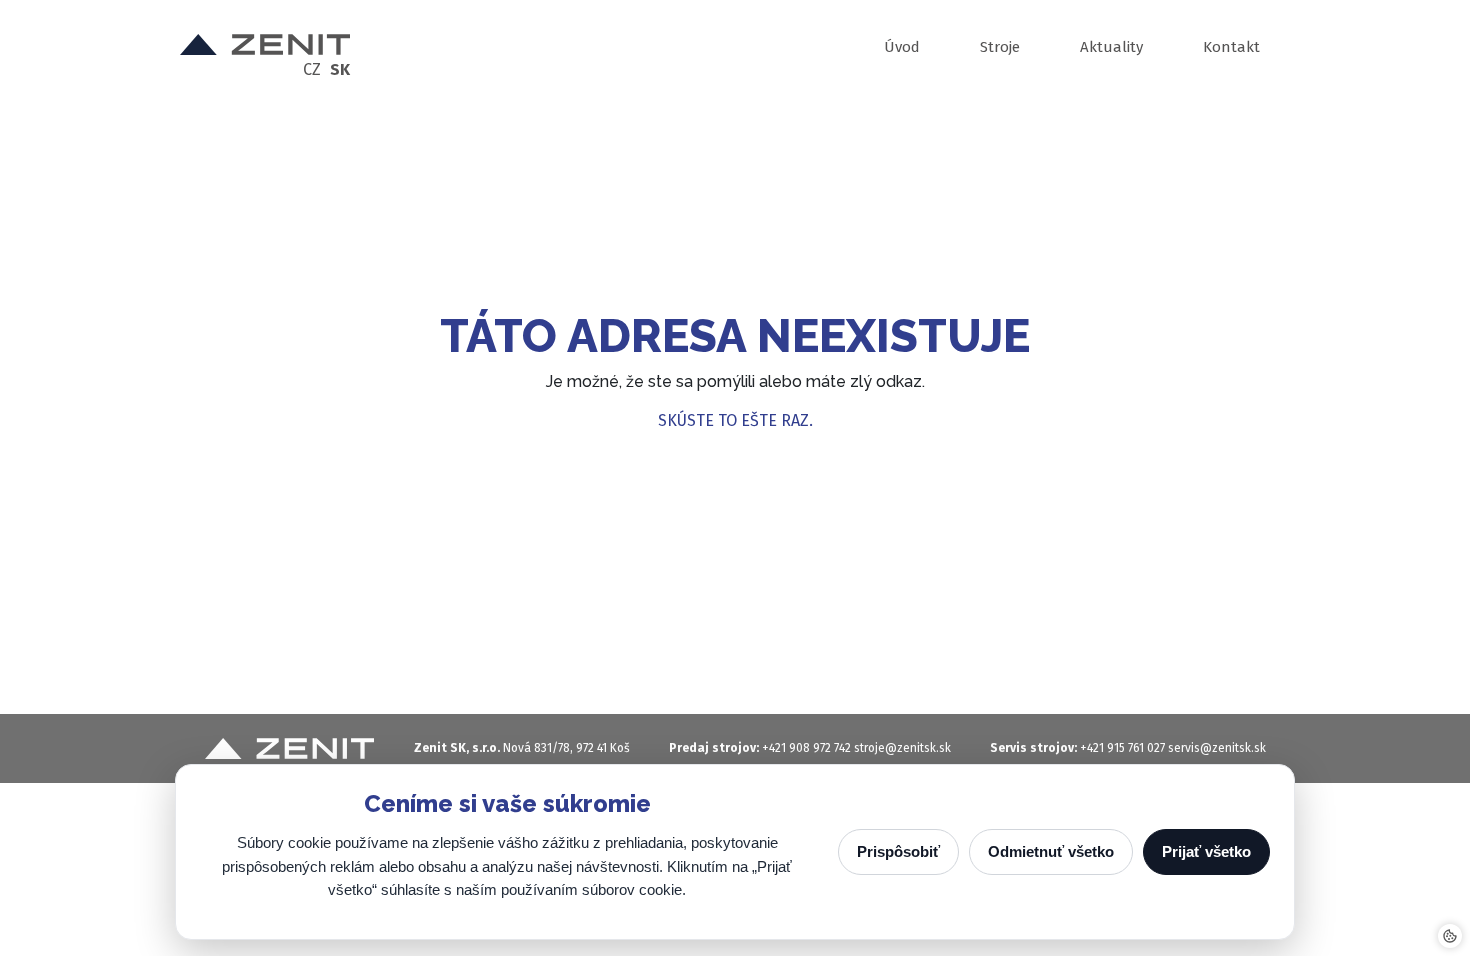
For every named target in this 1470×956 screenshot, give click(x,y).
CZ (312, 70)
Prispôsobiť (898, 851)
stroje (1000, 47)
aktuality (1111, 47)
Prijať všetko (1206, 851)
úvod (902, 47)
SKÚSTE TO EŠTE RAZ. (735, 420)
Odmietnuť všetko (1051, 851)
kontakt (1231, 47)
